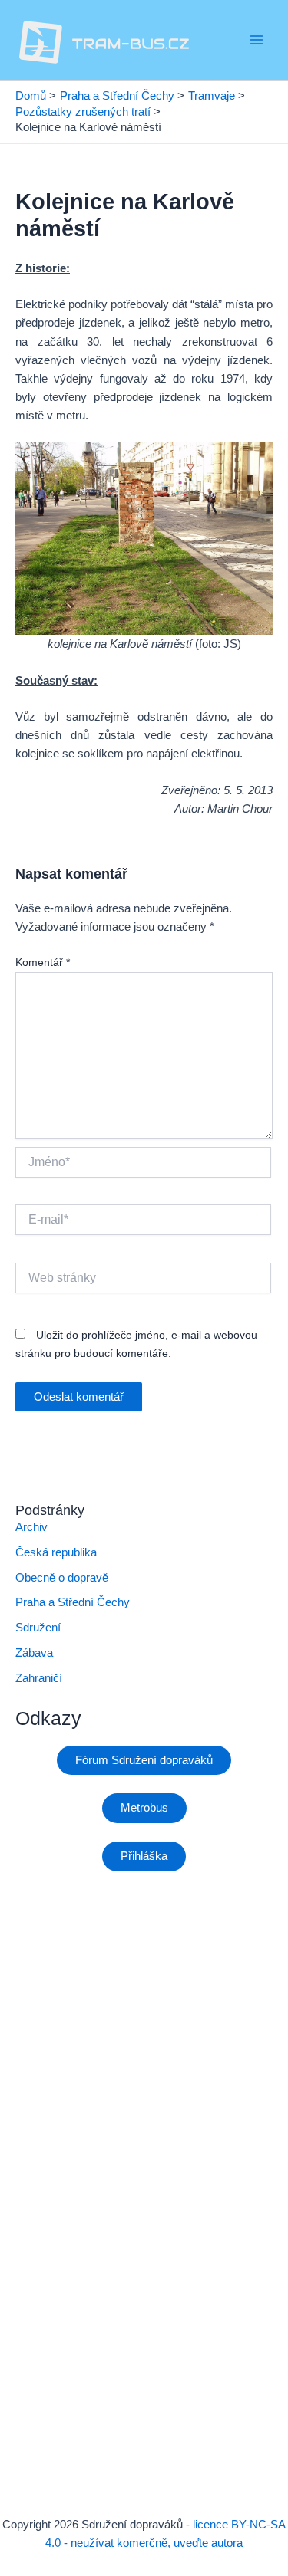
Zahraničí (39, 1678)
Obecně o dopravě (62, 1578)
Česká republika (56, 1552)
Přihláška (144, 1856)
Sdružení (38, 1628)
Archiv (31, 1527)
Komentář (43, 962)
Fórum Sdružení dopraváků (144, 1760)
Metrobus (144, 1808)
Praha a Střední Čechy (73, 1602)
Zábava (34, 1653)
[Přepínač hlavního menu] (257, 40)
